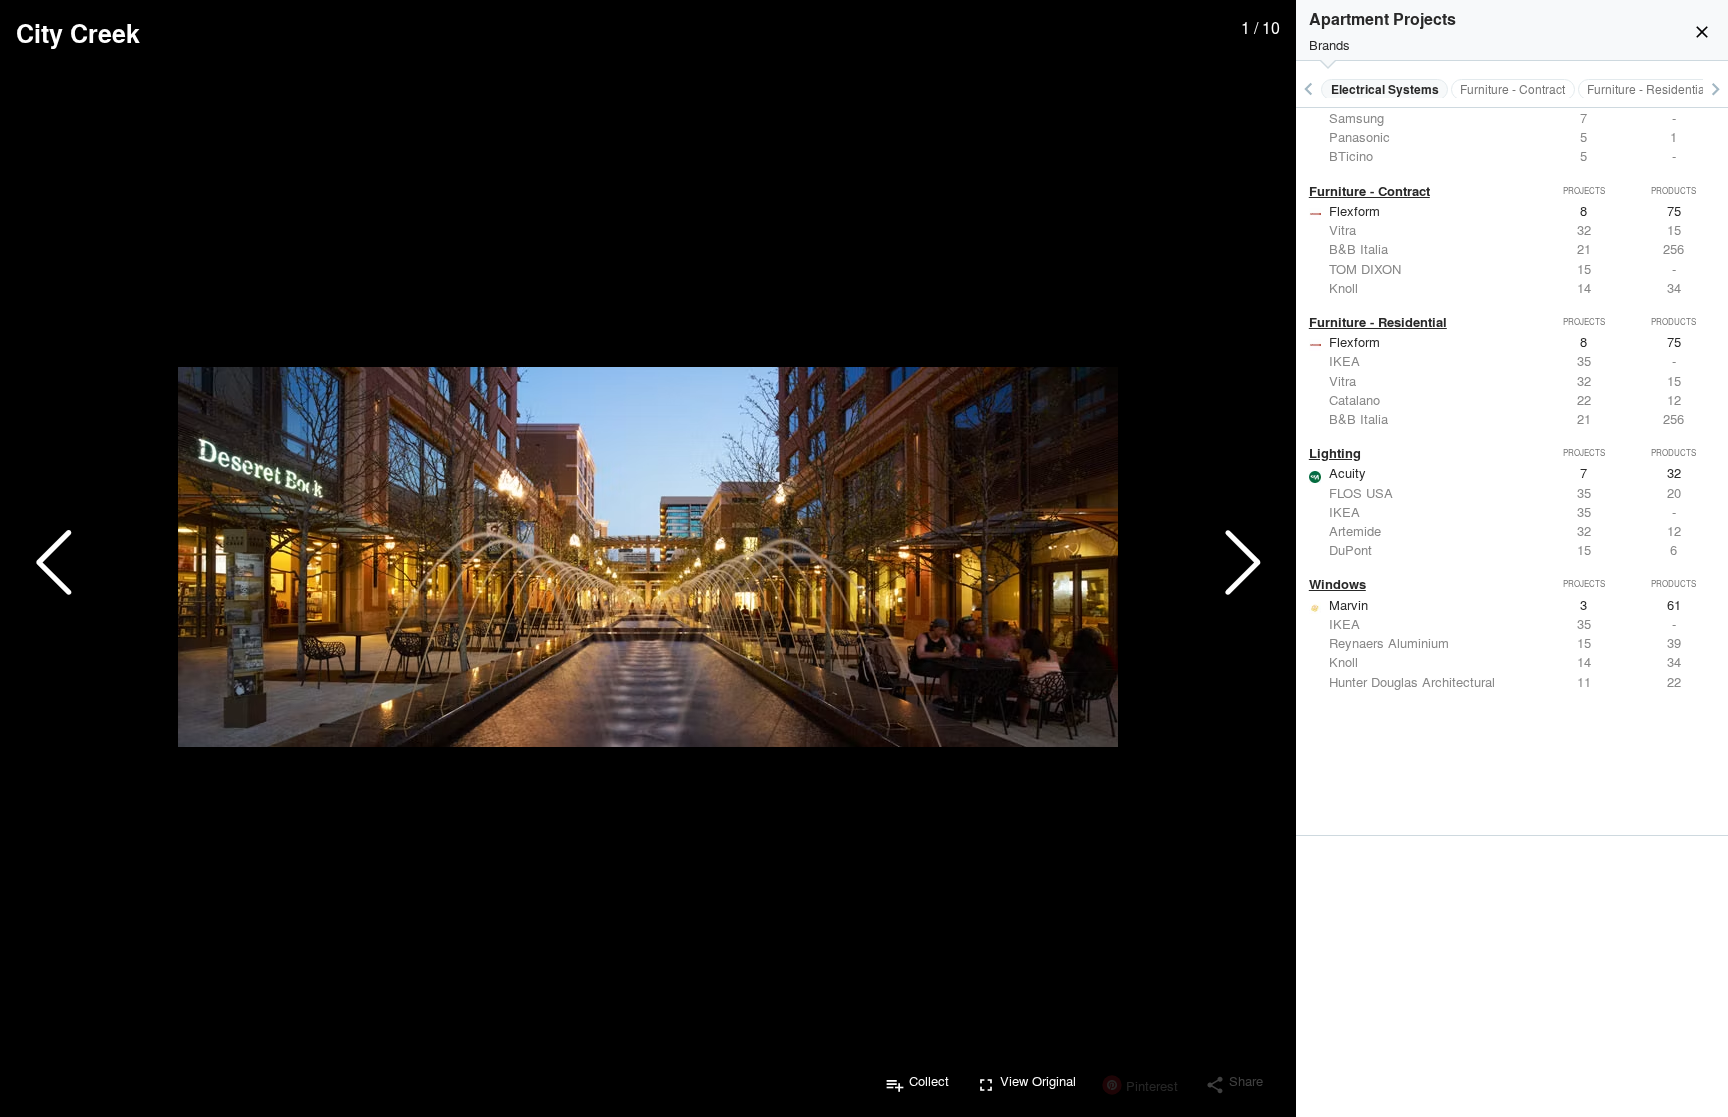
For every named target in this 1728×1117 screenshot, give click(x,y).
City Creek (78, 33)
